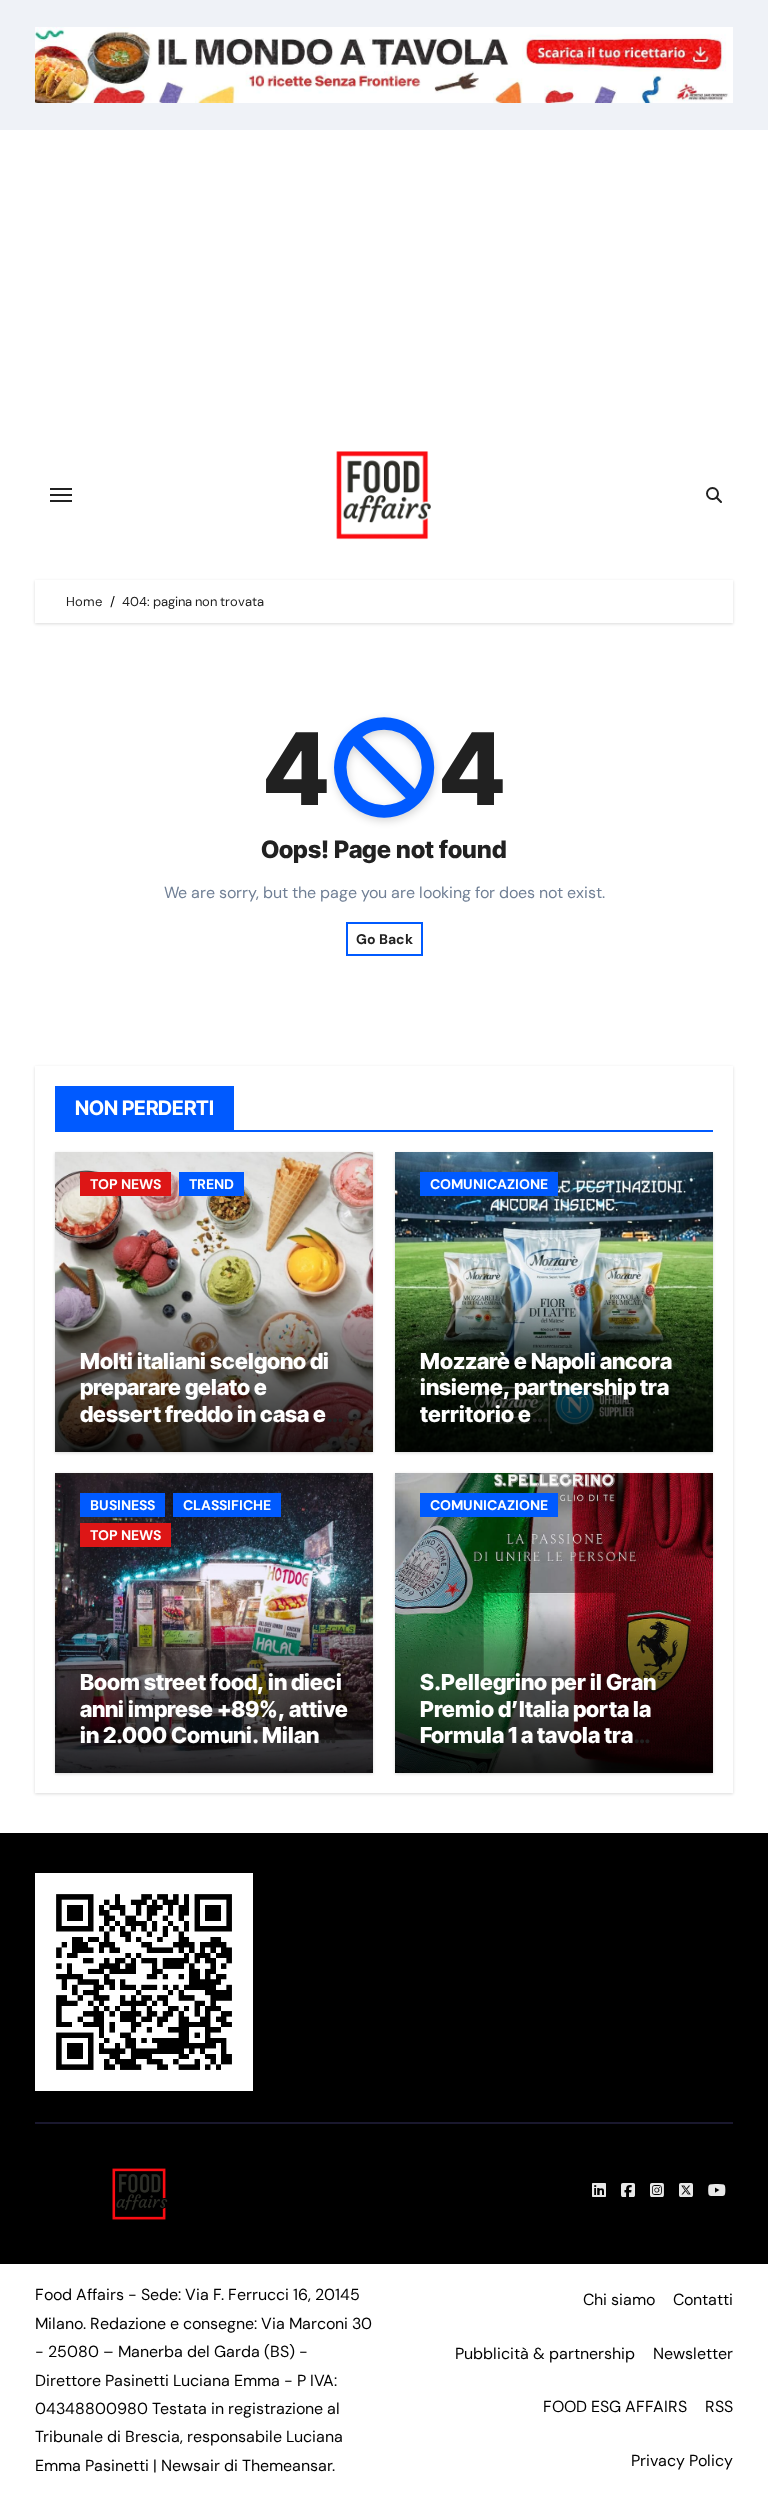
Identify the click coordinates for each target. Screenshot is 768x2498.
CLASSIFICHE (227, 1505)
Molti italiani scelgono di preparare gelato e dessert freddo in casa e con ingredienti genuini (204, 1400)
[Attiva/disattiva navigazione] (61, 495)
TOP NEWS (125, 1184)
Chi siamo (619, 2299)
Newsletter (693, 2353)
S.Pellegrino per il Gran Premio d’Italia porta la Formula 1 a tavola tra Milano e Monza (538, 1721)
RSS (719, 2406)
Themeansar (287, 2465)
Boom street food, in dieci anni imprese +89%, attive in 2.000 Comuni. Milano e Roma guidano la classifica (214, 1735)
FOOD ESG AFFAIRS (615, 2406)
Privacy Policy (682, 2460)
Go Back (384, 939)
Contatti (703, 2299)
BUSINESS (122, 1505)
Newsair (190, 2465)
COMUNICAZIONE (489, 1184)
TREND (211, 1184)
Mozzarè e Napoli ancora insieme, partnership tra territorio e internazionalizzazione (546, 1400)
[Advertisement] (387, 280)
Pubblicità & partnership (545, 2353)
